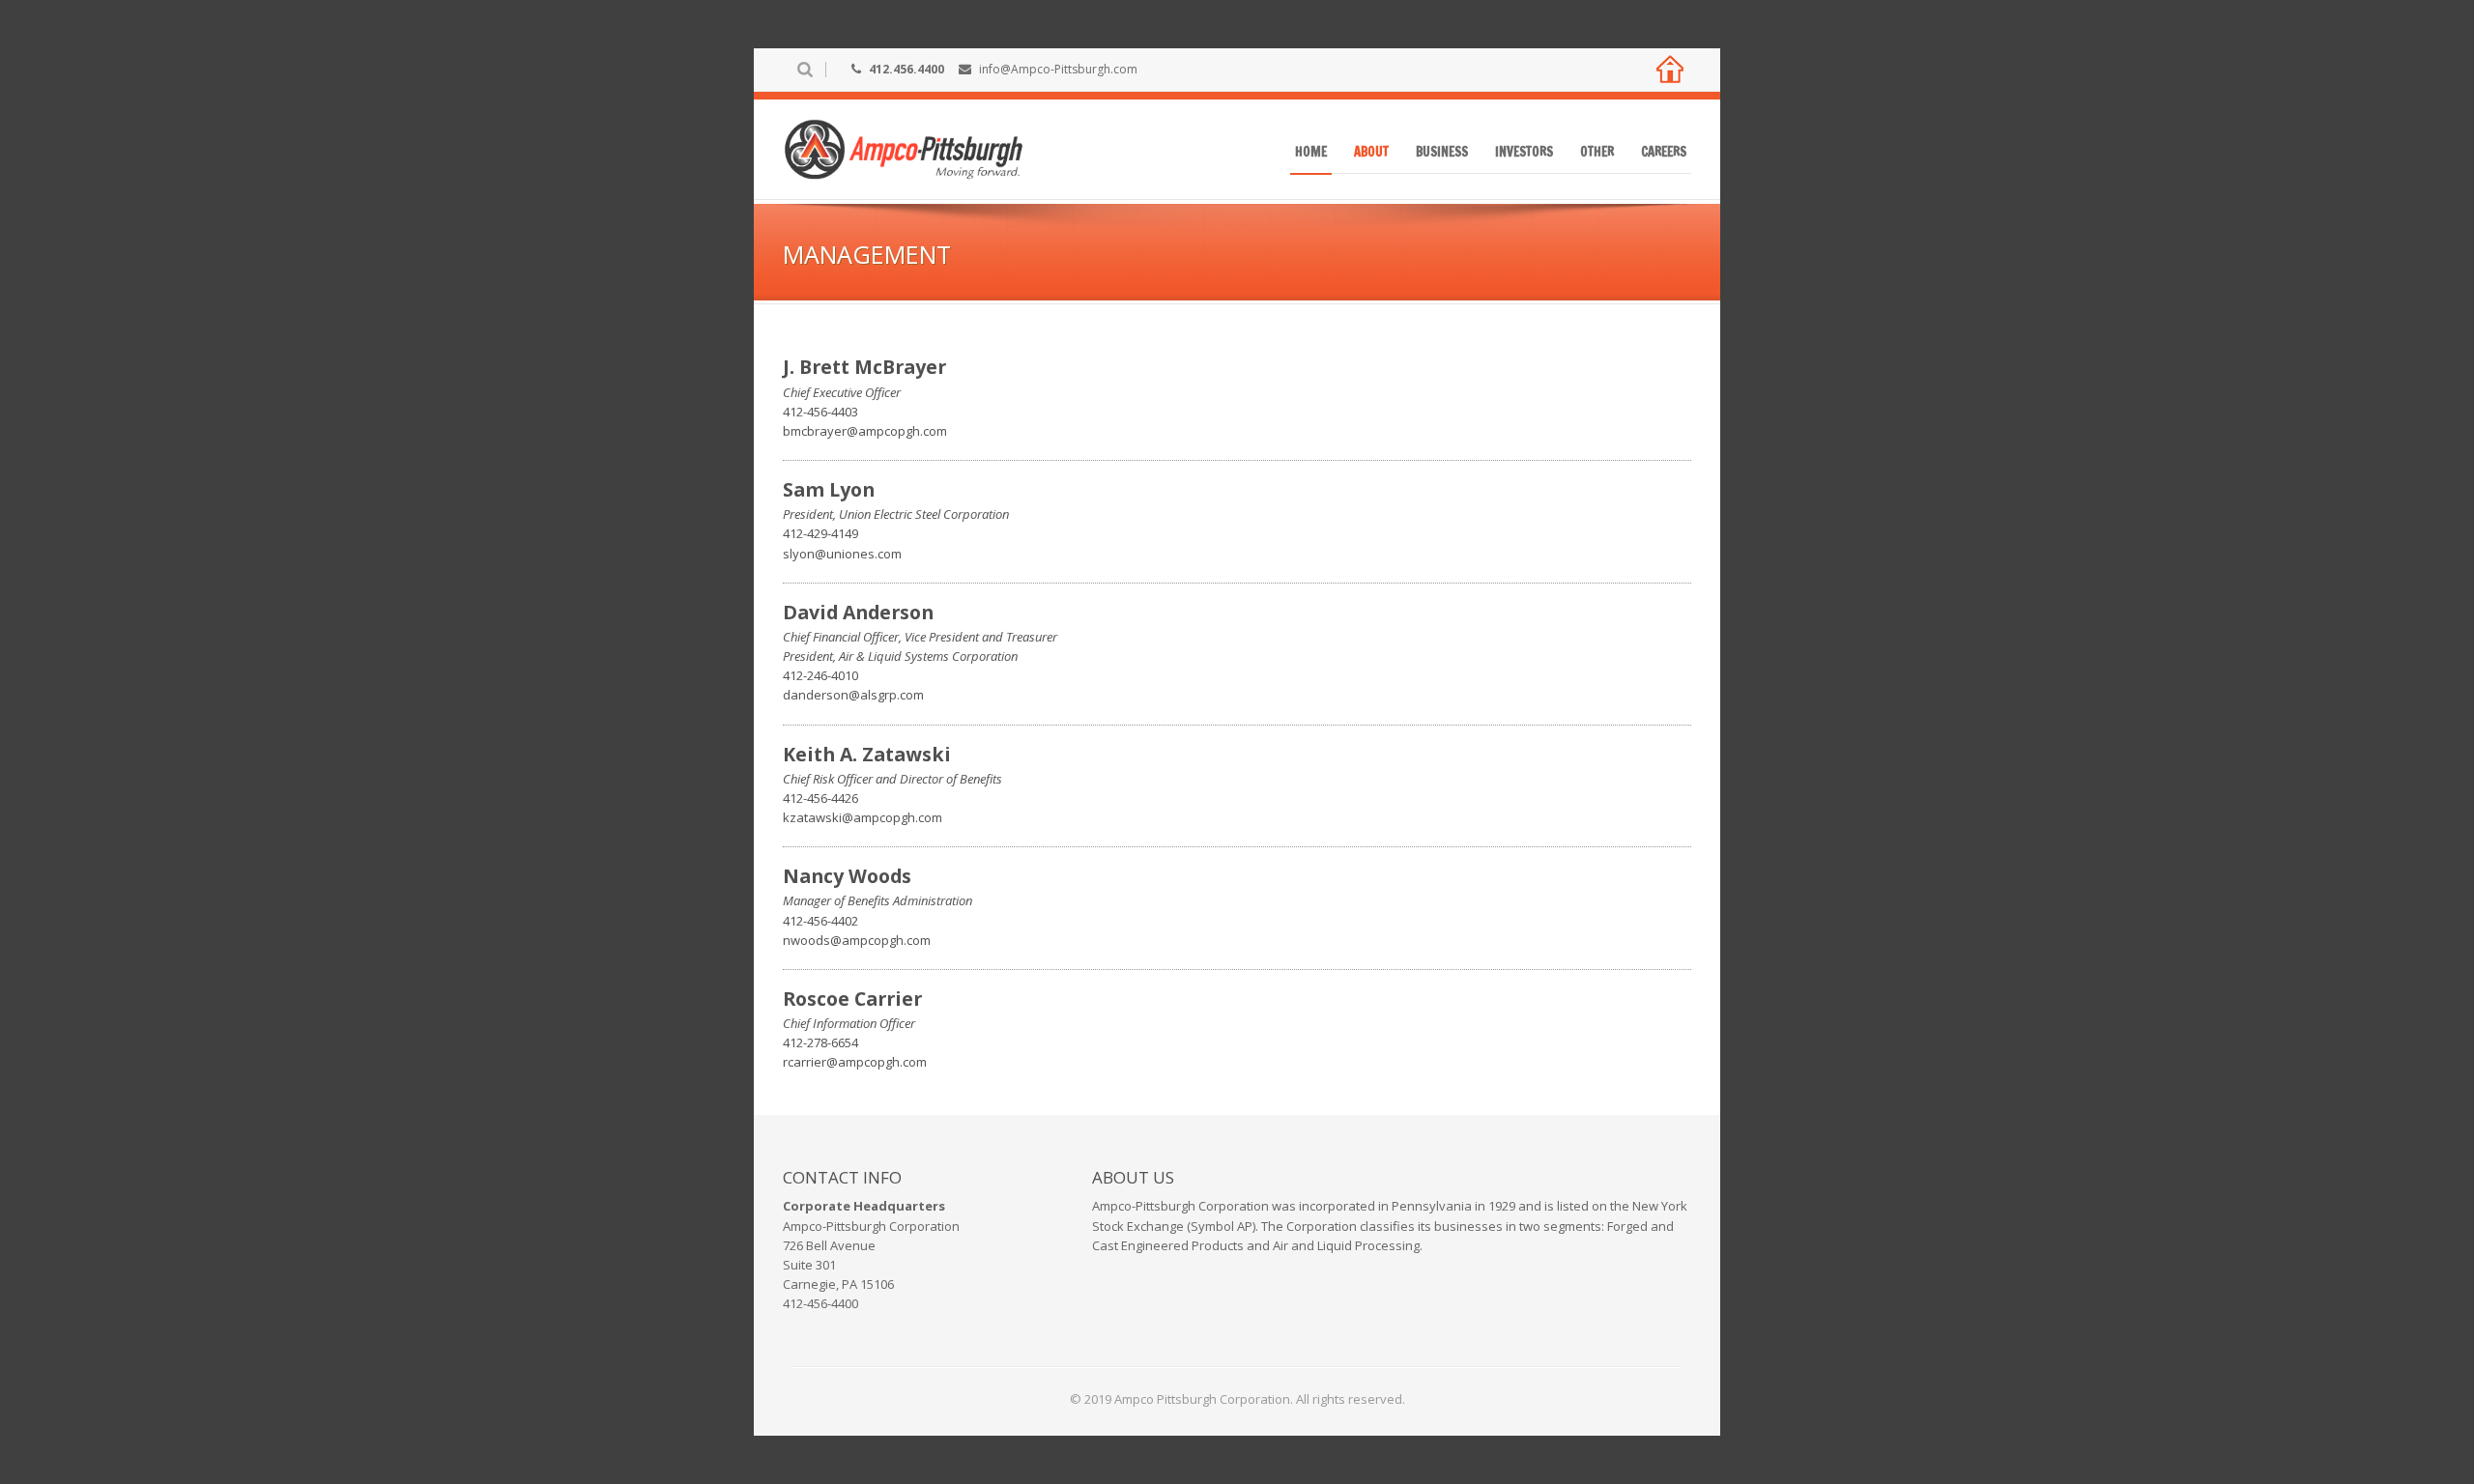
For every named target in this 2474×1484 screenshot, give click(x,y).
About (1371, 152)
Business (1442, 152)
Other (1597, 152)
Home (1311, 152)
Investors (1524, 152)
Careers (1664, 152)
